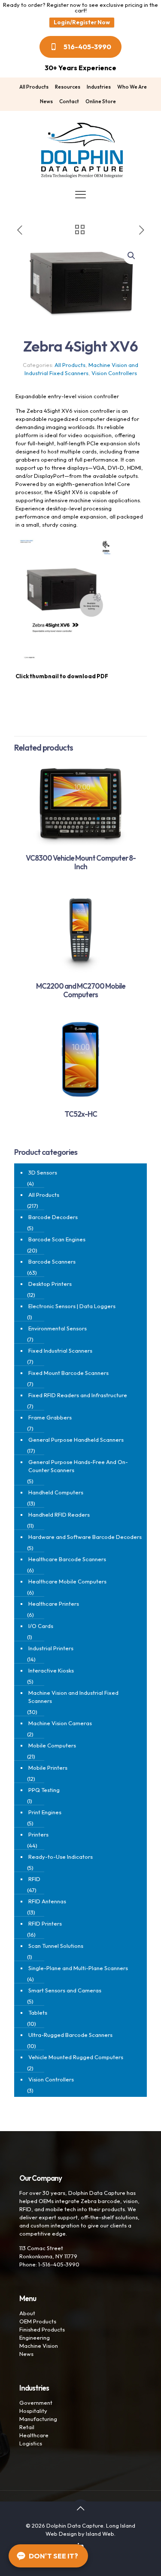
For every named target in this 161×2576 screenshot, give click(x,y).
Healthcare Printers (54, 1604)
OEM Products (38, 2321)
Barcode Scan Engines (57, 1239)
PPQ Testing (44, 1790)
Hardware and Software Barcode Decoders (85, 1537)
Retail (27, 2427)
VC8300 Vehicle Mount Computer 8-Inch (81, 862)
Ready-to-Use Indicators (61, 1857)
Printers (38, 1834)
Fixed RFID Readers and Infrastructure (78, 1395)
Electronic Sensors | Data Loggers (72, 1306)
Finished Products (42, 2329)
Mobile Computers (52, 1745)
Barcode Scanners (52, 1261)
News (26, 2354)
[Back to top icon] (81, 2508)
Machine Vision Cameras (60, 1723)
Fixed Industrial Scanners (60, 1351)
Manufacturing (38, 2419)
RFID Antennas (47, 1901)
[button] (132, 256)
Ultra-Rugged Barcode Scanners (70, 2035)
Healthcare (34, 2435)
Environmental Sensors (58, 1328)
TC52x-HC (81, 1114)
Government (36, 2403)
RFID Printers (45, 1923)
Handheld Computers (56, 1492)
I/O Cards (41, 1626)
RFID (34, 1879)
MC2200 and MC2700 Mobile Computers (81, 990)
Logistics (31, 2443)
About (27, 2313)
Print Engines (45, 1812)
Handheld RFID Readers (59, 1515)
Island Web (100, 2534)
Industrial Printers (51, 1648)
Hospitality (33, 2411)
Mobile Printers (48, 1768)
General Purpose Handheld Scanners (76, 1440)
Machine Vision (39, 2346)
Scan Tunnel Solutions (56, 1946)
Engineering (35, 2337)
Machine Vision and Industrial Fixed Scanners (73, 1697)
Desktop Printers (50, 1284)
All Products (70, 365)
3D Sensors (43, 1172)
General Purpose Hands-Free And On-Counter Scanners (78, 1466)
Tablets (38, 2012)
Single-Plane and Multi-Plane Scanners (78, 1968)
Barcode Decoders (53, 1217)
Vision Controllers (114, 373)
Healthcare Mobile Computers (67, 1581)
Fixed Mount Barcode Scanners (68, 1373)
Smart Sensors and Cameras (65, 1990)
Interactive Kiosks (51, 1670)
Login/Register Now (82, 22)
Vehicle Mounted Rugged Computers (76, 2057)
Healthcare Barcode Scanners (67, 1559)
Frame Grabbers (50, 1417)
